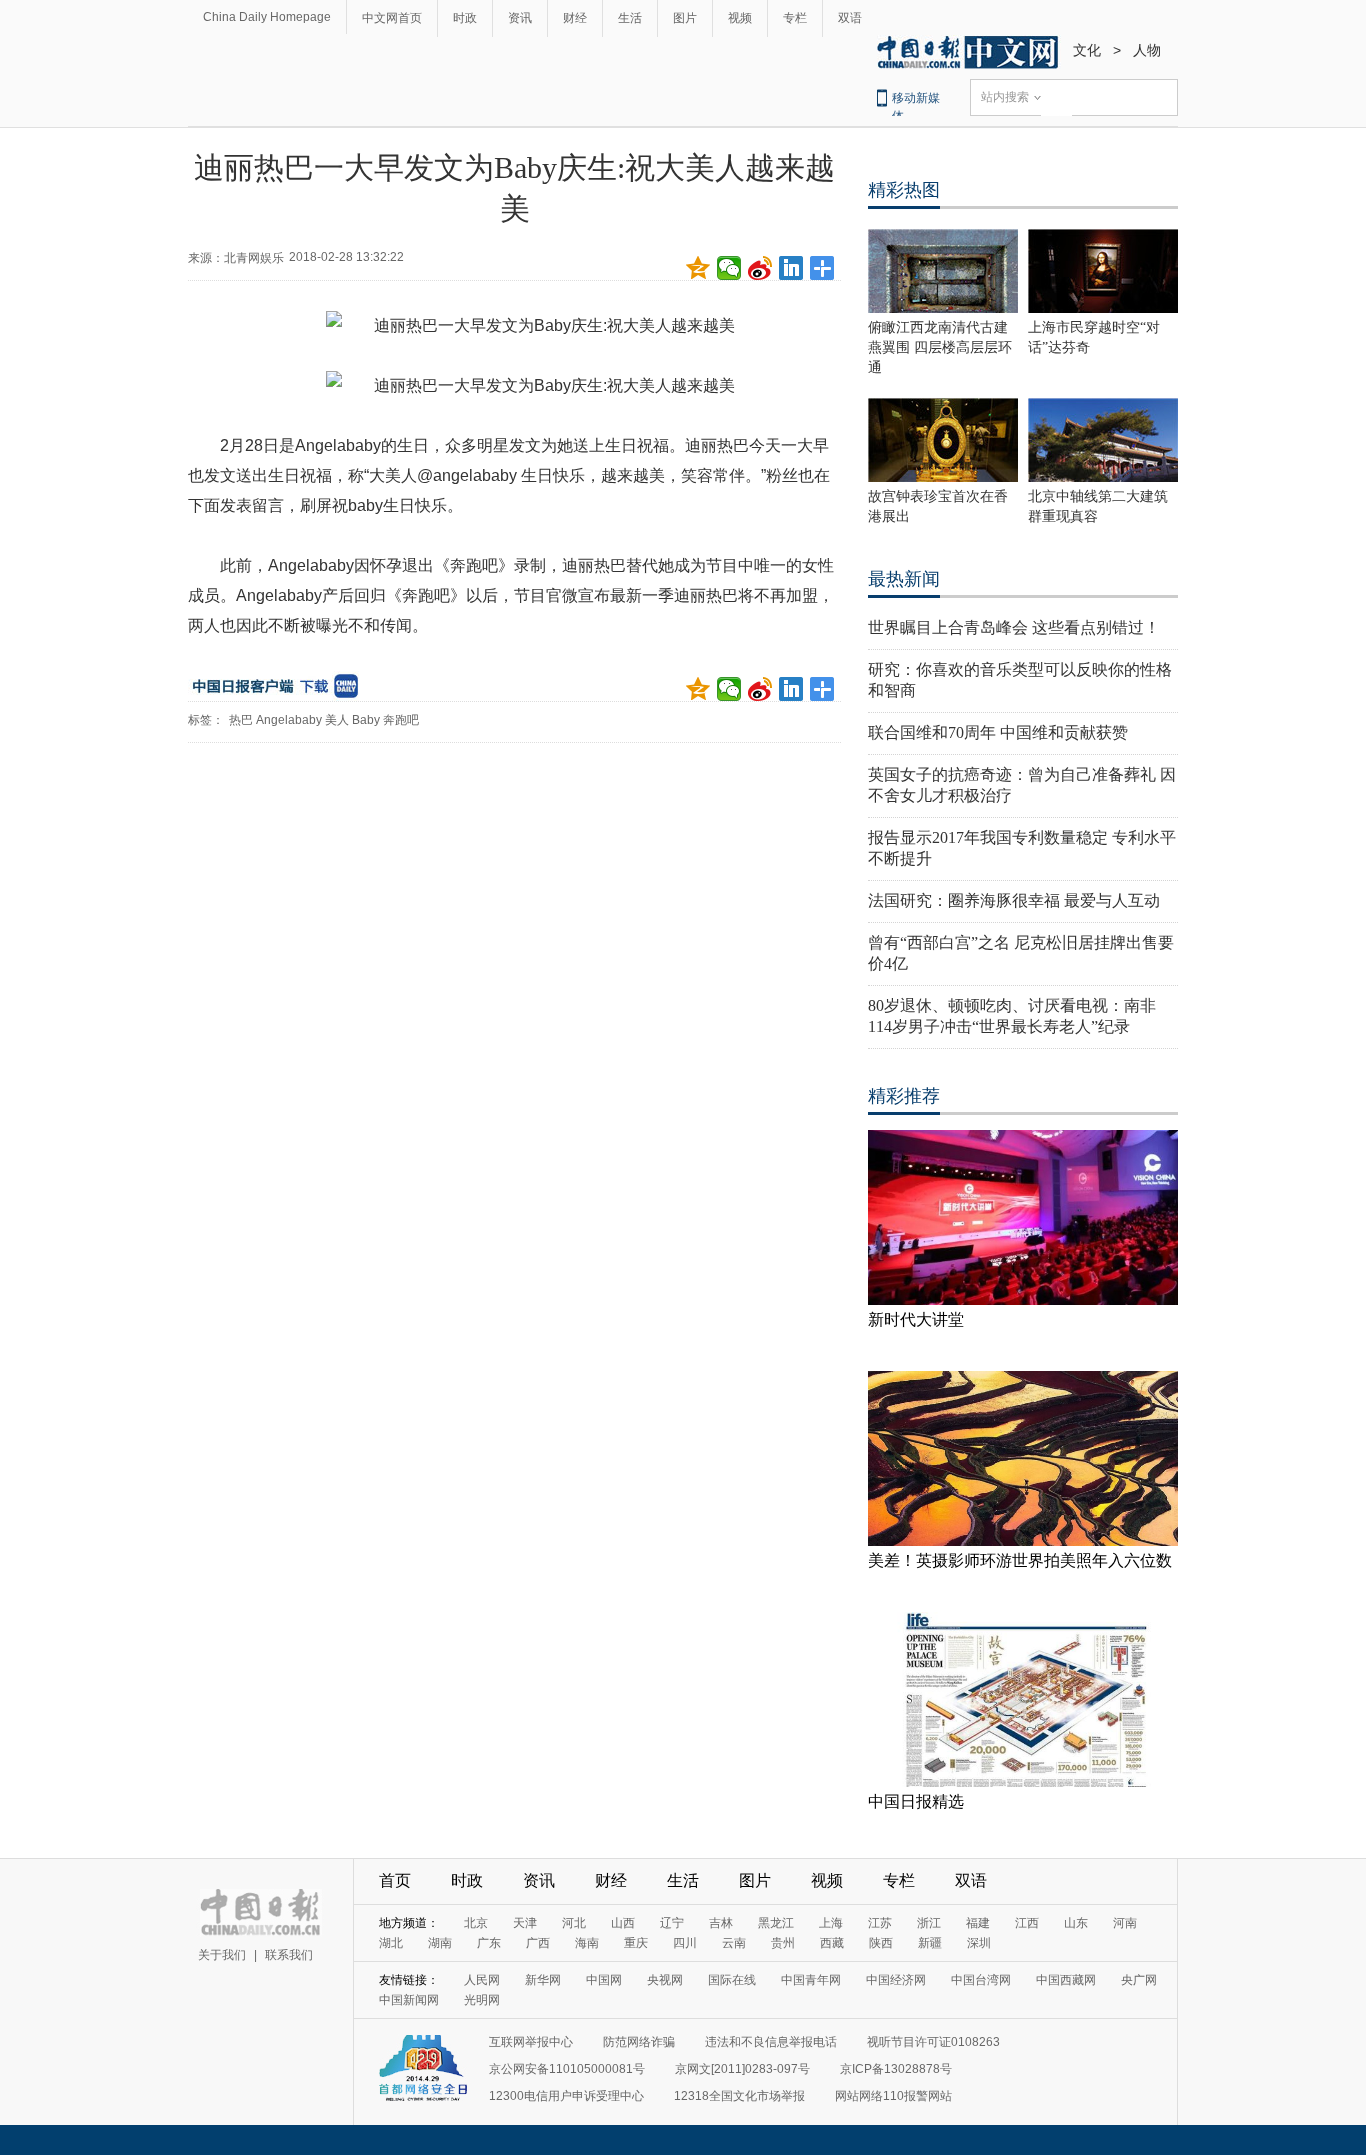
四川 (685, 1943)
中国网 (604, 1980)
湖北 (391, 1943)
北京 (476, 1923)
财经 (575, 18)
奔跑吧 (401, 720)
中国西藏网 (1066, 1980)
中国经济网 (896, 1980)
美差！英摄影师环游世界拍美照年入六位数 (1020, 1560)
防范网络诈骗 (639, 2042)
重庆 (636, 1943)
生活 (630, 18)
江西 (1027, 1923)
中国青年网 (811, 1980)
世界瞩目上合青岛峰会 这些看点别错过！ (1014, 627)
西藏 (832, 1943)
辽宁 (672, 1923)
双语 (850, 18)
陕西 (881, 1943)
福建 (978, 1923)
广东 (489, 1943)
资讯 (520, 18)
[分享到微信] (729, 268)
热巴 (241, 720)
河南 (1125, 1923)
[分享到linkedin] (791, 268)
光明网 (482, 2000)
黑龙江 (776, 1923)
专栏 (795, 18)
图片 (685, 18)
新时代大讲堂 (916, 1319)
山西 (623, 1923)
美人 (337, 720)
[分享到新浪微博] (760, 268)
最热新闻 (904, 579)
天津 (525, 1923)
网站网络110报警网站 (893, 2096)
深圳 (979, 1943)
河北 (574, 1923)
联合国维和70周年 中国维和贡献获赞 (998, 732)
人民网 (482, 1980)
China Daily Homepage (267, 17)
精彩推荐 (904, 1096)
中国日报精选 (916, 1801)
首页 (395, 1880)
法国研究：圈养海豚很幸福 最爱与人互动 (1014, 900)
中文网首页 (392, 18)
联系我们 (289, 1955)
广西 (538, 1943)
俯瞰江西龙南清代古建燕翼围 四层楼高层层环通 (940, 347)
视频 (740, 18)
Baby (366, 720)
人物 (1147, 50)
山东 (1076, 1923)
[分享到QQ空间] (698, 268)
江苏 (880, 1923)
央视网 (665, 1980)
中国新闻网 (409, 2000)
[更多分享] (822, 268)
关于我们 (222, 1955)
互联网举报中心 (531, 2042)
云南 (734, 1943)
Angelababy (289, 720)
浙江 (929, 1923)
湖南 (440, 1943)
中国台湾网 (981, 1980)
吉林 (721, 1923)
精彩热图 (904, 190)
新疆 (930, 1943)
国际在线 (732, 1980)
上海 (831, 1923)
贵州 (783, 1943)
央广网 (1139, 1980)
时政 (465, 18)
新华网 (543, 1980)
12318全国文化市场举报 (739, 2096)
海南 (587, 1943)
